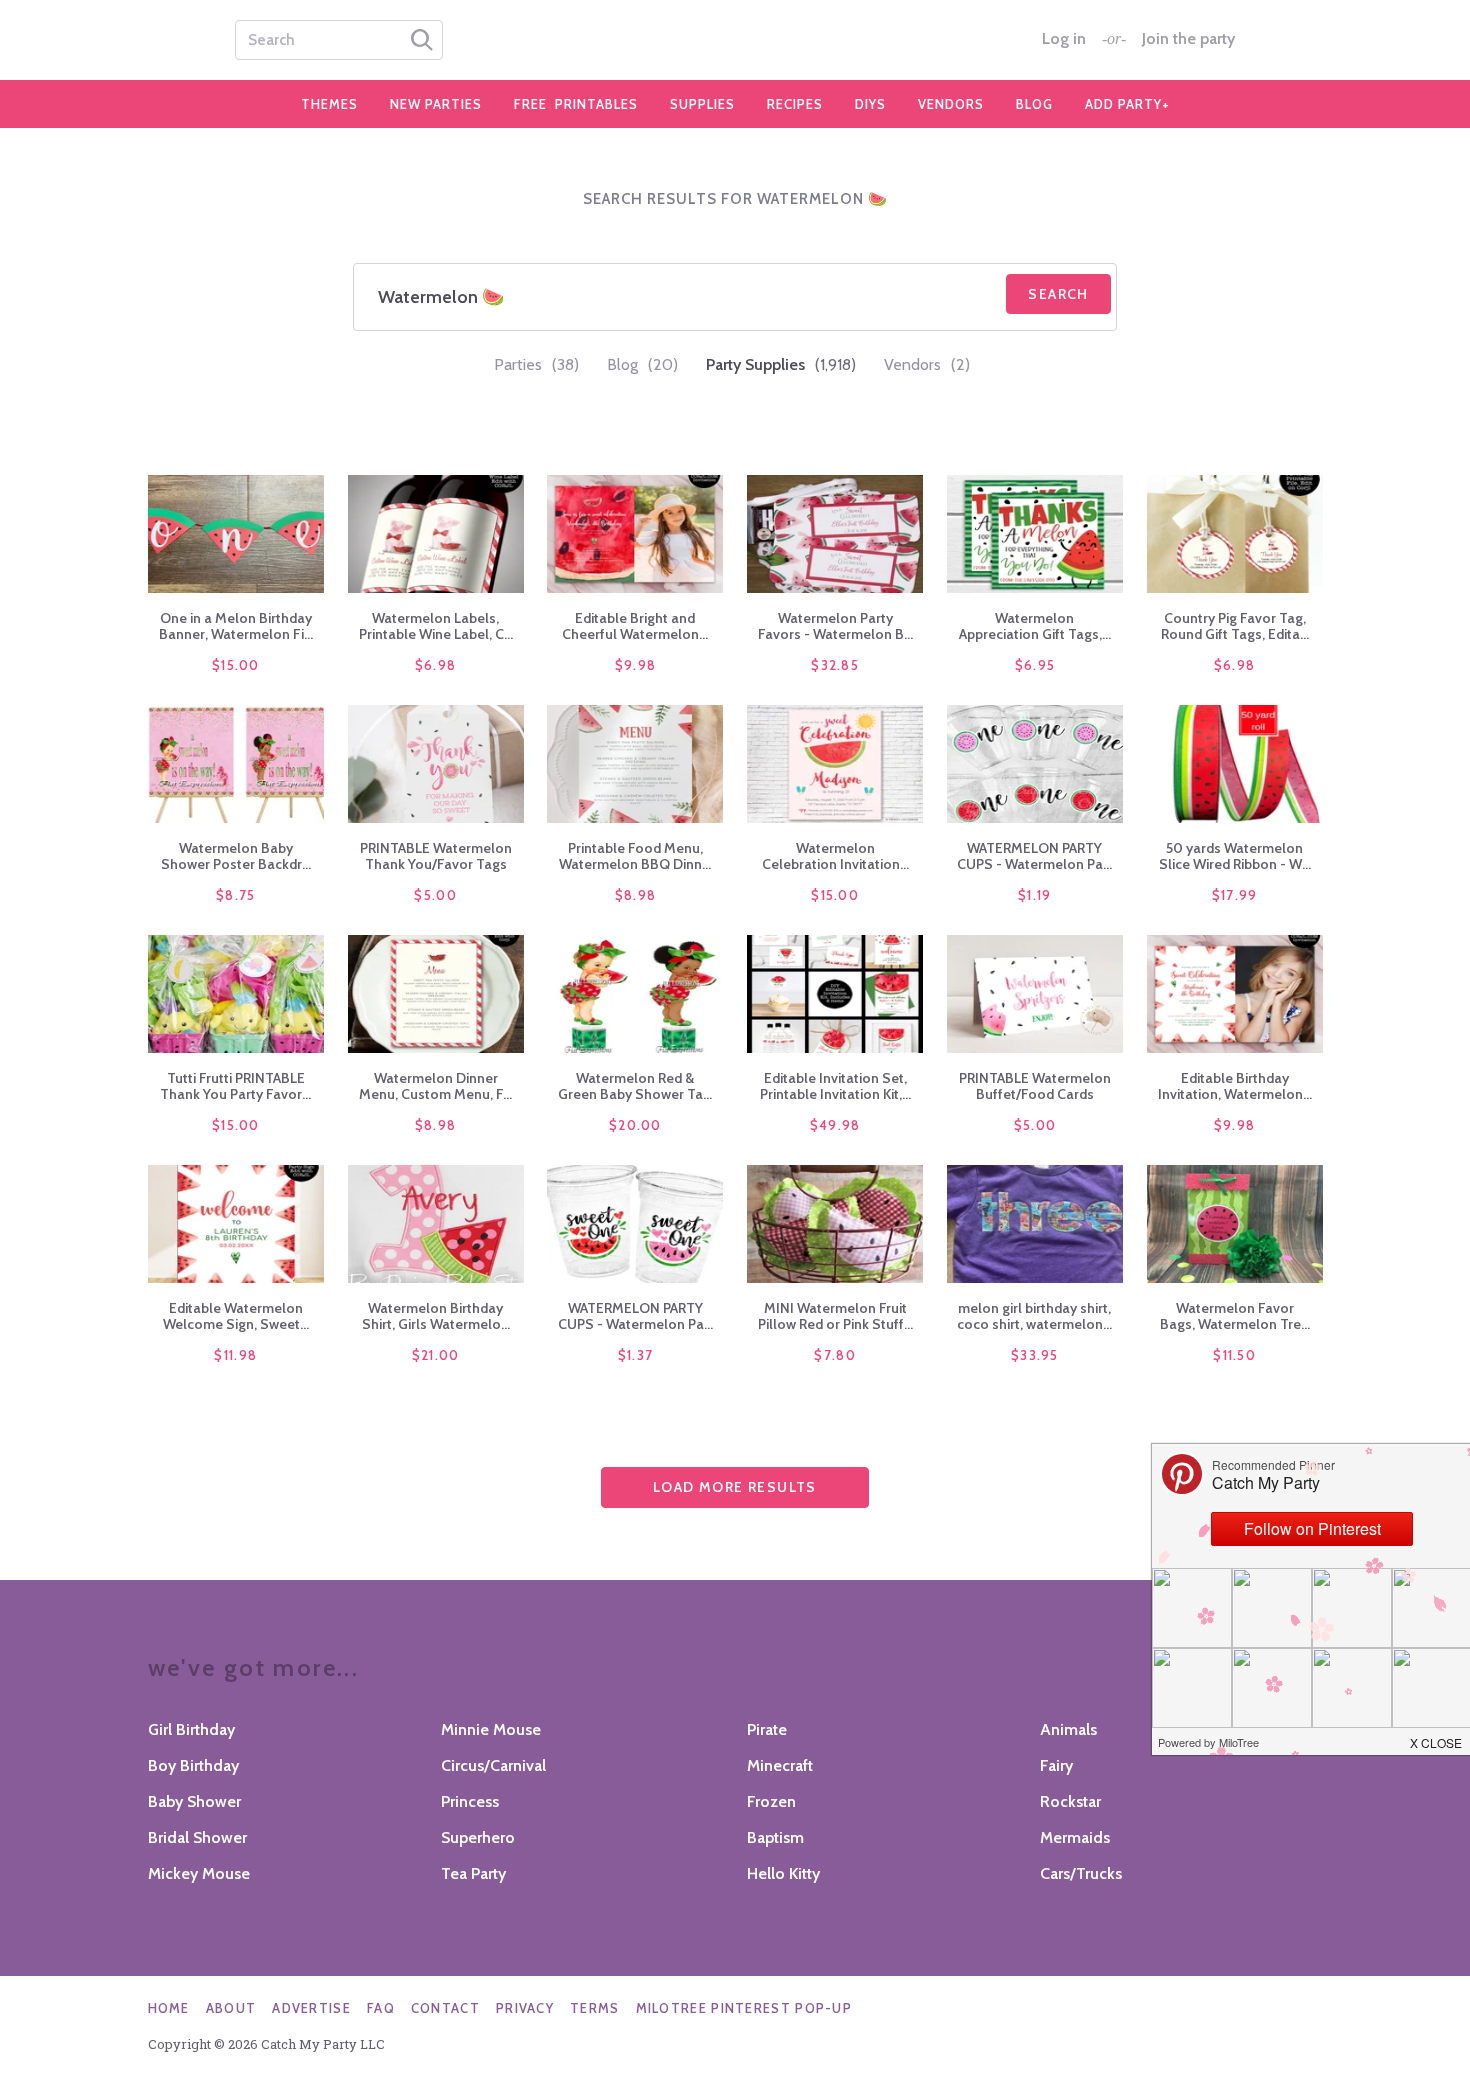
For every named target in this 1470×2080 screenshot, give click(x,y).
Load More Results (735, 1487)
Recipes (795, 104)
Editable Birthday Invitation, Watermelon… (1235, 1086)
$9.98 (636, 665)
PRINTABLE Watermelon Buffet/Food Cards (1035, 1086)
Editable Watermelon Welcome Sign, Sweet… (236, 1316)
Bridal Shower (197, 1837)
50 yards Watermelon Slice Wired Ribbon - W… (1235, 856)
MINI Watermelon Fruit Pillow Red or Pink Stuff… (835, 1316)
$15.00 (236, 665)
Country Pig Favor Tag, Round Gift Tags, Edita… (1235, 626)
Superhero (478, 1837)
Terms (595, 2008)
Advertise (311, 2008)
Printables (576, 104)
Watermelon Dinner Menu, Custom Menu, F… (435, 1086)
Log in (1064, 39)
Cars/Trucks (1081, 1873)
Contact (445, 2008)
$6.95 (1035, 665)
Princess (470, 1801)
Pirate (767, 1729)
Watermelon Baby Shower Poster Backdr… (236, 856)
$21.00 (436, 1355)
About (231, 2008)
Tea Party (473, 1873)
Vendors (951, 104)
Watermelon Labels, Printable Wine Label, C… (436, 626)
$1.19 (1035, 895)
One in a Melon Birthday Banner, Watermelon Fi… (236, 626)
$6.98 (436, 665)
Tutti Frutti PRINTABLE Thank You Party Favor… (235, 1086)
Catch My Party (735, 40)
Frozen (771, 1801)
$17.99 (1235, 895)
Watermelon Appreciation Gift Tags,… (1035, 626)
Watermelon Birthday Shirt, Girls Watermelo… (436, 1316)
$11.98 (235, 1355)
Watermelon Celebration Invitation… (835, 856)
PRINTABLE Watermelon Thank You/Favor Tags (436, 856)
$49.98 (835, 1125)
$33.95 (1035, 1355)
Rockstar (1070, 1801)
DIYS (870, 104)
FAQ (381, 2008)
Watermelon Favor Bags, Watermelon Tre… (1235, 1316)
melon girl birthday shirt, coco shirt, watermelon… (1034, 1316)
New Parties (436, 104)
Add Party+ (1127, 104)
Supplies (702, 104)
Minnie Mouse (491, 1729)
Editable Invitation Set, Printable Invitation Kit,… (835, 1086)
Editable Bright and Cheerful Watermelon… (635, 626)
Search (1058, 294)
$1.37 (636, 1355)
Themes (329, 104)
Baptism (775, 1837)
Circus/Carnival (493, 1765)
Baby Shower (194, 1801)
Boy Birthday (193, 1765)
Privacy (525, 2008)
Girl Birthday (191, 1729)
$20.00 (635, 1125)
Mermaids (1075, 1837)
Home (169, 2008)
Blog (1034, 104)
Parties (536, 364)
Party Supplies (781, 364)
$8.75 (236, 895)
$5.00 (435, 895)
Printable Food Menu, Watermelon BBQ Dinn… (635, 856)
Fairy (1056, 1765)
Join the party (1188, 39)
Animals (1068, 1729)
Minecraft (780, 1765)
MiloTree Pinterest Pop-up (744, 2008)
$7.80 (835, 1355)
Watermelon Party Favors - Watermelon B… (835, 626)
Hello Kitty (783, 1873)
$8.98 (636, 895)
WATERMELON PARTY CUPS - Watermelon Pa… (1034, 856)
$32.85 (835, 665)
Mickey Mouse (199, 1873)
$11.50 (1234, 1355)
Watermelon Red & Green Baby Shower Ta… (635, 1086)
